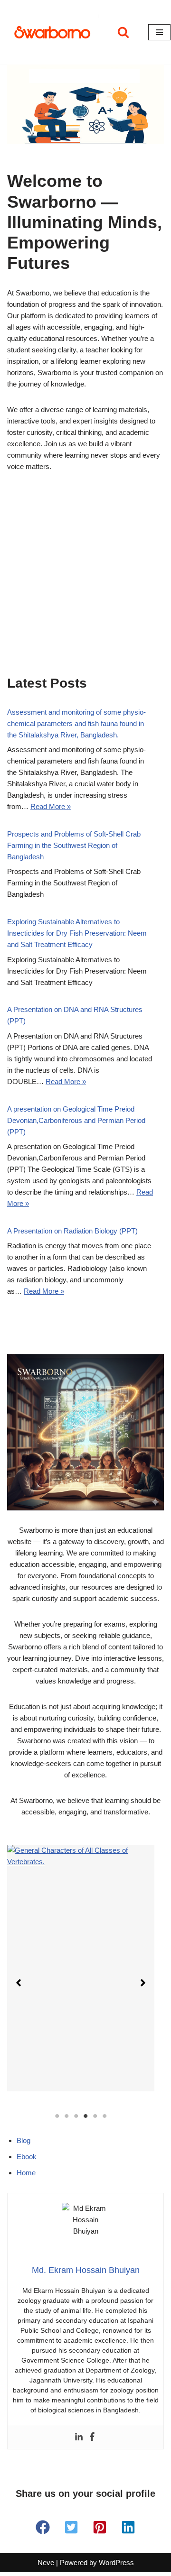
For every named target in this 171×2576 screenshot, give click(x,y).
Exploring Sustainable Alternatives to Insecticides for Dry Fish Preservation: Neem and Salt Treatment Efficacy (77, 933)
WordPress (116, 2562)
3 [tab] (76, 2116)
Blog (24, 2140)
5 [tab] (95, 2116)
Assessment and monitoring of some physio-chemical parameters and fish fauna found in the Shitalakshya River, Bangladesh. (76, 723)
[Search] (123, 32)
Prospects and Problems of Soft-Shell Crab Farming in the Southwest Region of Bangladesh (74, 845)
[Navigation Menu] (159, 32)
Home (26, 2173)
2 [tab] (66, 2116)
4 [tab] (85, 2116)
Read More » (51, 806)
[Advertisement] (85, 586)
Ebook (27, 2157)
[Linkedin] (79, 2437)
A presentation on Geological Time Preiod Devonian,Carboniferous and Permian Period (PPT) (76, 1120)
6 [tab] (104, 2116)
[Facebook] (92, 2437)
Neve (46, 2562)
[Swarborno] (53, 32)
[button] (19, 1983)
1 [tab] (57, 2116)
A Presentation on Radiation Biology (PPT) (72, 1231)
